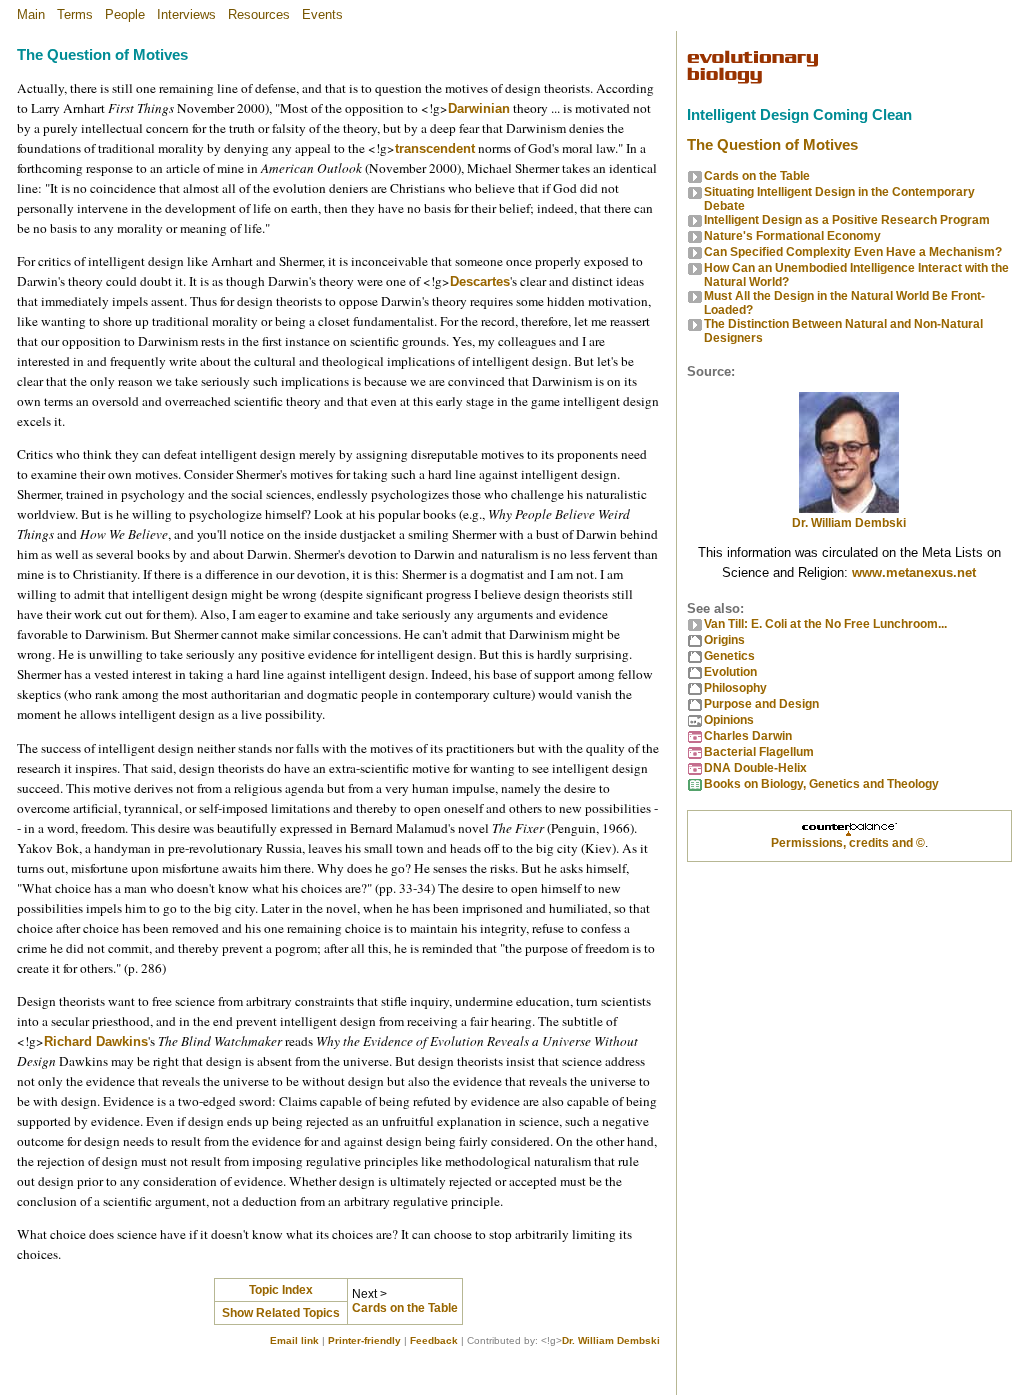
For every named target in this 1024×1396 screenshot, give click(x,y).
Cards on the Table (405, 1308)
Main (31, 14)
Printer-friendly (364, 1340)
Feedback (434, 1340)
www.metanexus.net (914, 572)
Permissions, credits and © (848, 843)
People (125, 14)
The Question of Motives (772, 145)
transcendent (435, 148)
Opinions (729, 720)
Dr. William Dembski (611, 1340)
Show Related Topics (281, 1313)
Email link (294, 1340)
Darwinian (479, 108)
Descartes (480, 281)
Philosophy (735, 688)
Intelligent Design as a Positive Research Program (847, 220)
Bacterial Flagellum (759, 752)
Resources (259, 14)
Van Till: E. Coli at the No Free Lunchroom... (825, 624)
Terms (75, 14)
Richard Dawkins (96, 1041)
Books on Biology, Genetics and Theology (821, 784)
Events (322, 14)
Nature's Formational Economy (792, 236)
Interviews (186, 14)
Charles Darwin (748, 736)
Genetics (729, 656)
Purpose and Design (761, 704)
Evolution (730, 672)
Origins (724, 640)
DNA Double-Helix (755, 768)
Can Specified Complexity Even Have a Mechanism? (853, 252)
